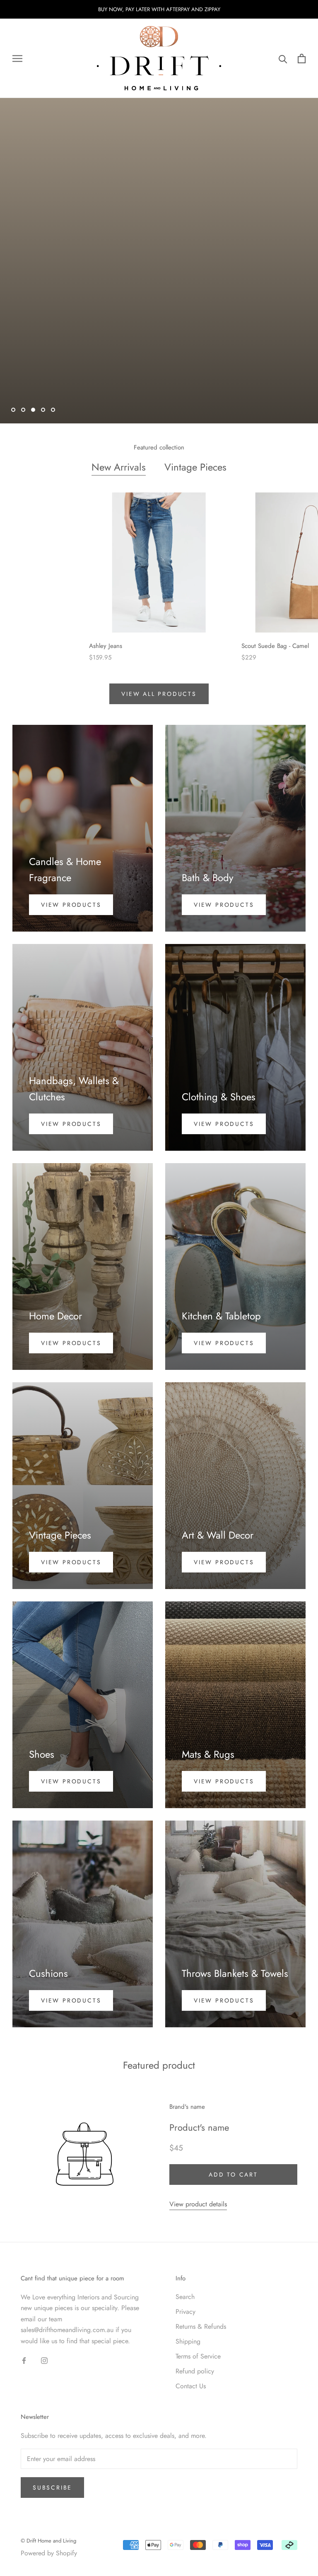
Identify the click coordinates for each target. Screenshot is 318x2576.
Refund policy (195, 2371)
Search (185, 2297)
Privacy (185, 2312)
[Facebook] (24, 2360)
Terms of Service (198, 2356)
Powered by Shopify (49, 2553)
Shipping (188, 2341)
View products (71, 905)
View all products (159, 694)
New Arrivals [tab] (119, 467)
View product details (198, 2204)
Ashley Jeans (106, 646)
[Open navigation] (17, 59)
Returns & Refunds (201, 2326)
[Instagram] (44, 2360)
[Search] (283, 59)
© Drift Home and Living (48, 2541)
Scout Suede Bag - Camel (275, 646)
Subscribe (52, 2488)
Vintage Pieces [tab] (195, 467)
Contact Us (191, 2386)
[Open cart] (302, 59)
